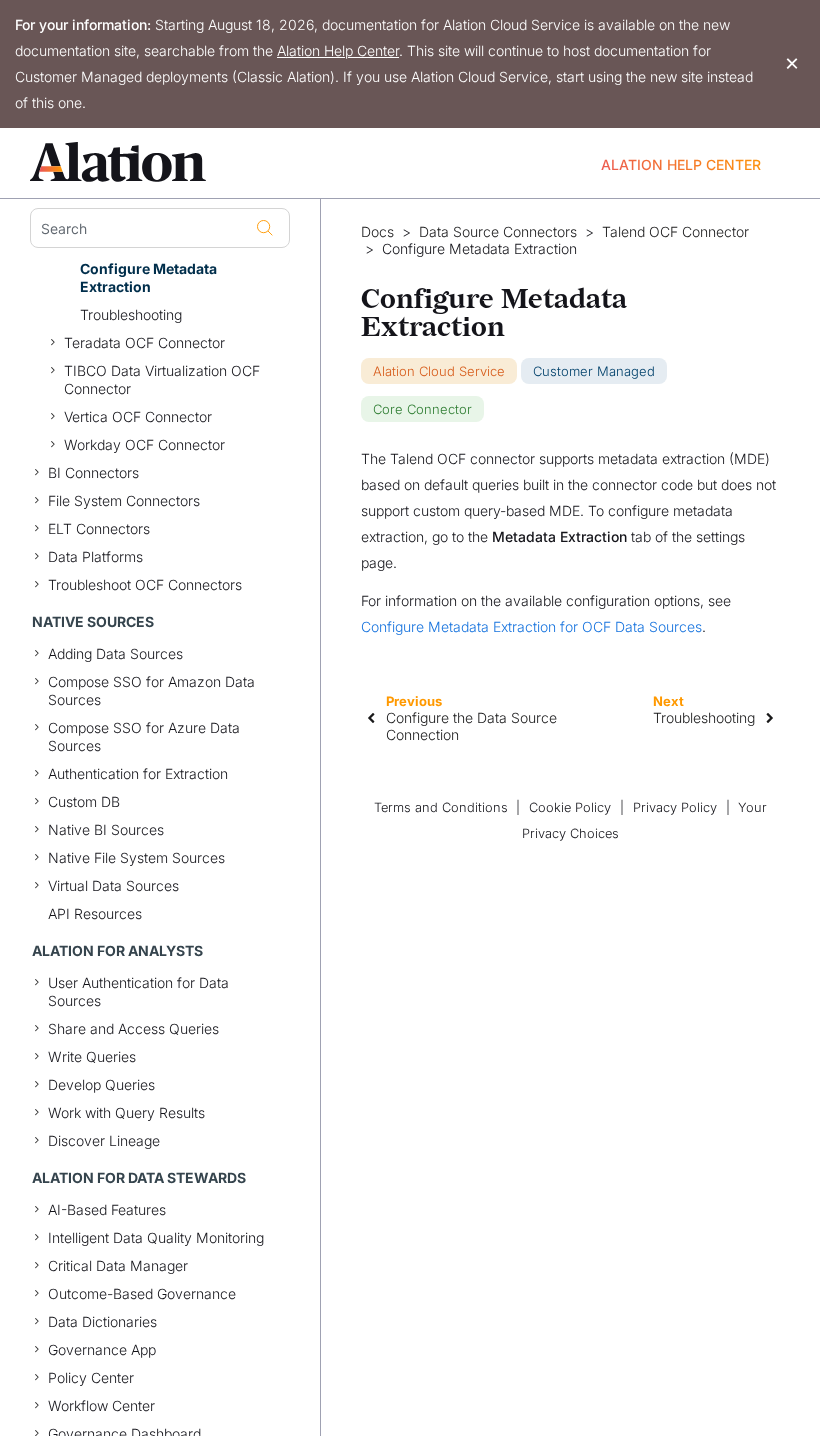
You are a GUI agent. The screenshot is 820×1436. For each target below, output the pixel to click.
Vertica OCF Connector (138, 416)
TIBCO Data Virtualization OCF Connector (162, 379)
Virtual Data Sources (113, 885)
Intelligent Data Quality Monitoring (156, 1237)
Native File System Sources (136, 857)
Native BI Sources (106, 829)
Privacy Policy (675, 807)
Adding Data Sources (115, 653)
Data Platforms (95, 556)
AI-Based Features (107, 1209)
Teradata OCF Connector (144, 342)
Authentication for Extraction (138, 773)
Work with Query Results (126, 1112)
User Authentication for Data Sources (138, 991)
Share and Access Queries (133, 1028)
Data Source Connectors (498, 232)
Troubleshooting (131, 314)
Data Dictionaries (102, 1321)
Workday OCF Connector (144, 444)
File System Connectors (124, 500)
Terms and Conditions (441, 807)
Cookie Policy (570, 807)
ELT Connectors (99, 528)
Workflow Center (101, 1405)
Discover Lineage (104, 1140)
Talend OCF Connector (675, 232)
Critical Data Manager (118, 1265)
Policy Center (91, 1377)
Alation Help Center (338, 50)
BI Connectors (93, 472)
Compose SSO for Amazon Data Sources (151, 690)
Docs (377, 232)
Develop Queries (101, 1084)
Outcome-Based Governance (142, 1293)
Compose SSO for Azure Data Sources (144, 736)
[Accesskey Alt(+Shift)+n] (770, 717)
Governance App (102, 1349)
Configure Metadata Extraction (148, 277)
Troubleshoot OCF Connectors (145, 584)
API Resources (95, 913)
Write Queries (92, 1056)
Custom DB (84, 801)
